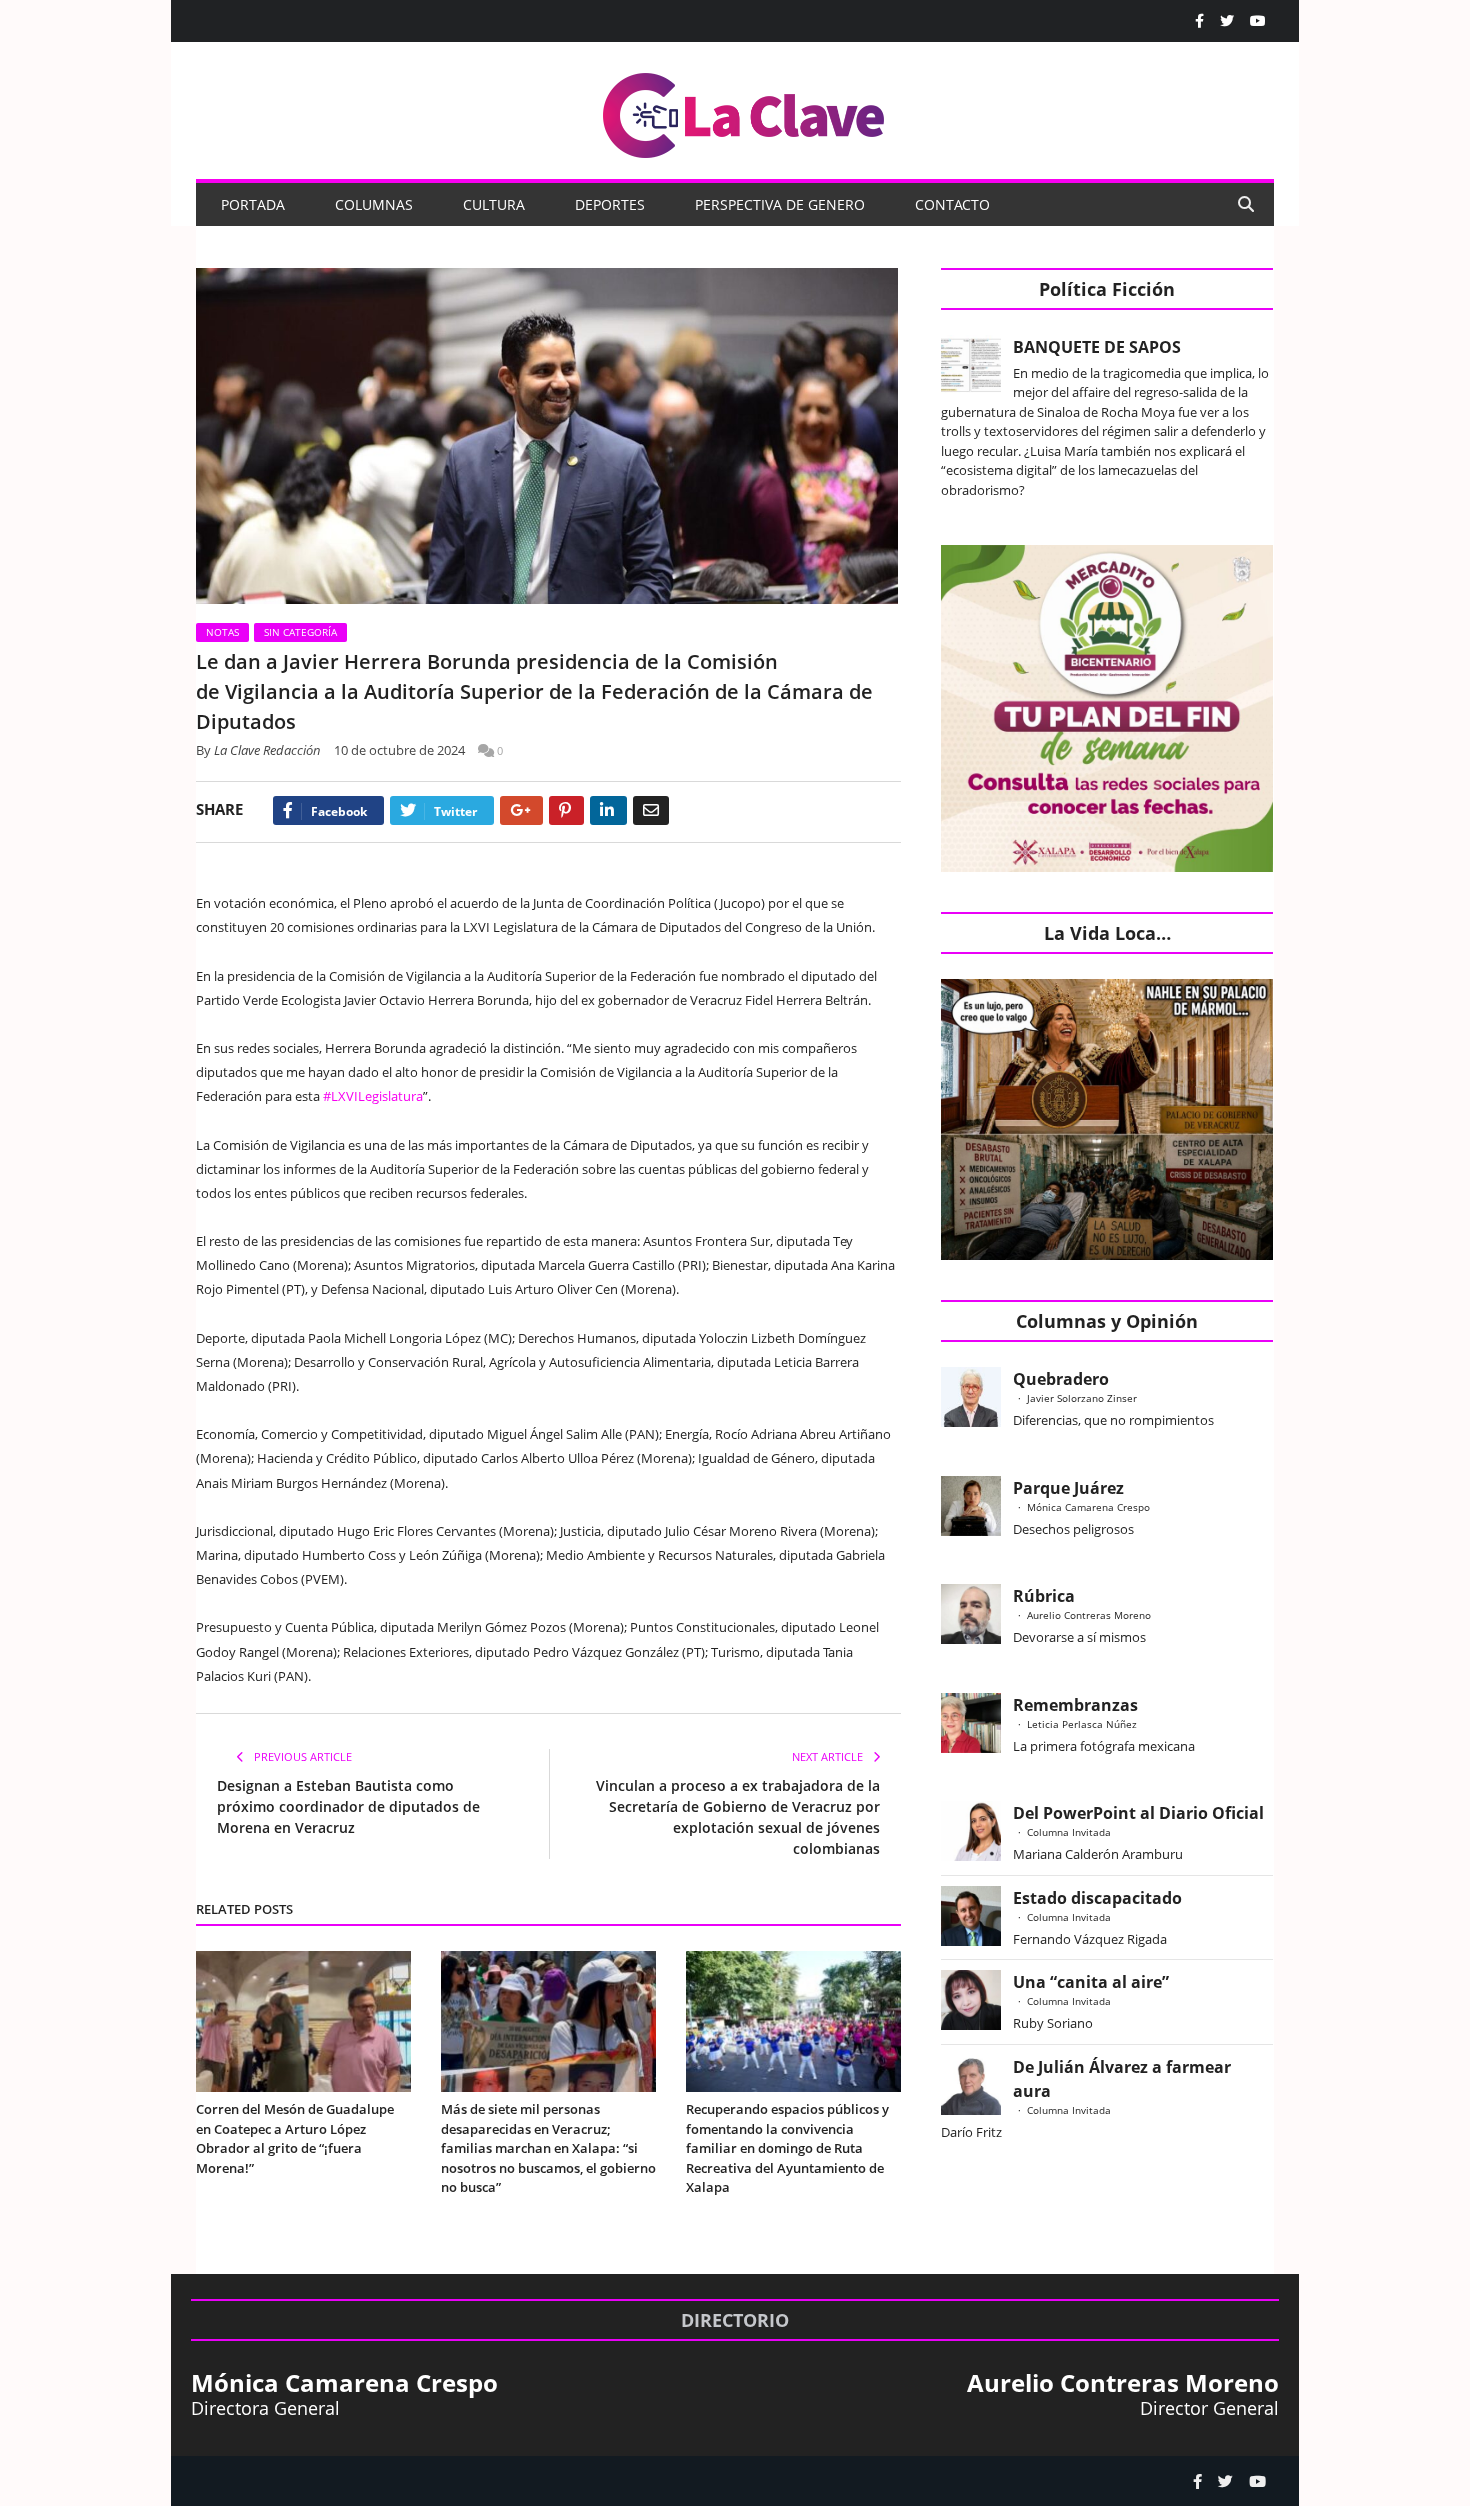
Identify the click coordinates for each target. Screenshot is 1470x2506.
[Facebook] (1199, 21)
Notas (222, 632)
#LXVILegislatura (373, 1096)
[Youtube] (1258, 21)
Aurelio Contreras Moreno (1089, 1615)
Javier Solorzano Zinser (1082, 1398)
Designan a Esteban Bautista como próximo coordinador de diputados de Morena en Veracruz (348, 1806)
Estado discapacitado (1097, 1898)
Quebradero (1061, 1379)
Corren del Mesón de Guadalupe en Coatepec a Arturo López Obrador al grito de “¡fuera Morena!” (295, 2138)
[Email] (651, 810)
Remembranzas (1075, 1705)
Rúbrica (1044, 1596)
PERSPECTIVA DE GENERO (780, 204)
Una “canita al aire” (1091, 1982)
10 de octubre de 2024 (399, 750)
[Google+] (521, 810)
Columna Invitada (1069, 1832)
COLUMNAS (374, 204)
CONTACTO (952, 204)
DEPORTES (610, 204)
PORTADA (253, 204)
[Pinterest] (566, 810)
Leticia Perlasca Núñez (1082, 1724)
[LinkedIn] (608, 810)
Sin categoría (300, 632)
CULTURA (494, 204)
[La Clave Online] (745, 111)
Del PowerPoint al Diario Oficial (1138, 1813)
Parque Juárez (1068, 1488)
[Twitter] (1227, 21)
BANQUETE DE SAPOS (1097, 347)
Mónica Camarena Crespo (1088, 1507)
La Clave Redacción (267, 750)
